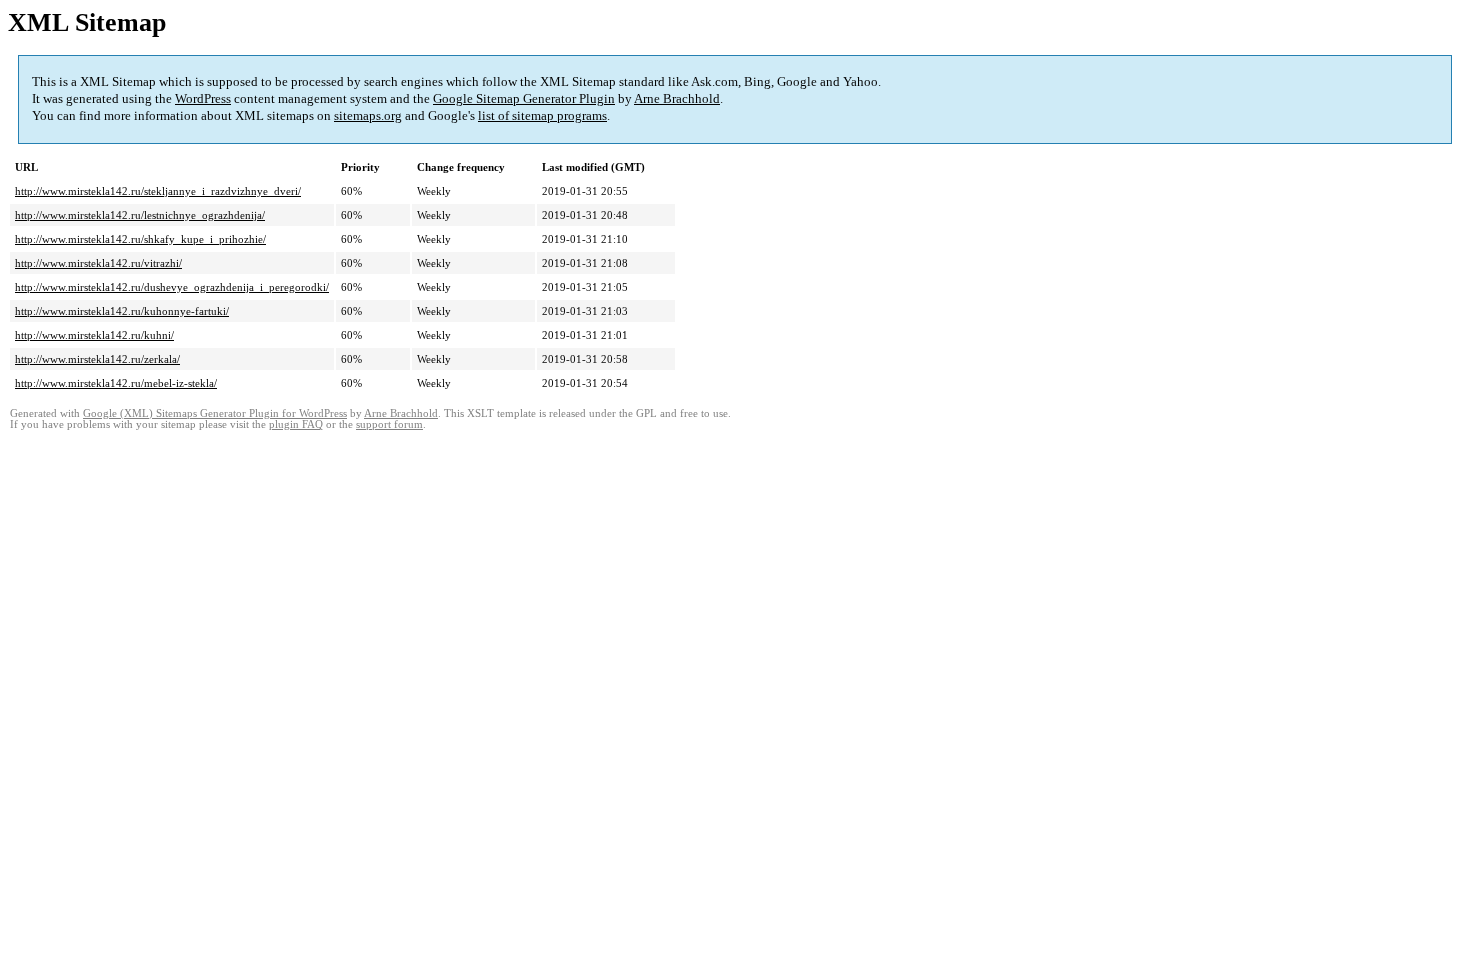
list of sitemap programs (542, 115)
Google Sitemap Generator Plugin (524, 98)
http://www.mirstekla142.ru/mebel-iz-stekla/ (116, 383)
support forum (389, 424)
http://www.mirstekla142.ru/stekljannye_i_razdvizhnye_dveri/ (158, 191)
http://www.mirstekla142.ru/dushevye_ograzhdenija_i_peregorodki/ (172, 287)
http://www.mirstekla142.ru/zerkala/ (97, 359)
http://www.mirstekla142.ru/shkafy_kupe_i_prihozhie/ (140, 239)
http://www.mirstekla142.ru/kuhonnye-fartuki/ (122, 311)
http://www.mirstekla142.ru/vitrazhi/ (98, 263)
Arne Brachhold (677, 98)
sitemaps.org (368, 115)
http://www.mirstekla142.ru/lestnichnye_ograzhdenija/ (140, 215)
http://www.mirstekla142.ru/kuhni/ (94, 335)
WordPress (203, 98)
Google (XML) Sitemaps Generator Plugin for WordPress (215, 413)
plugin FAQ (296, 424)
